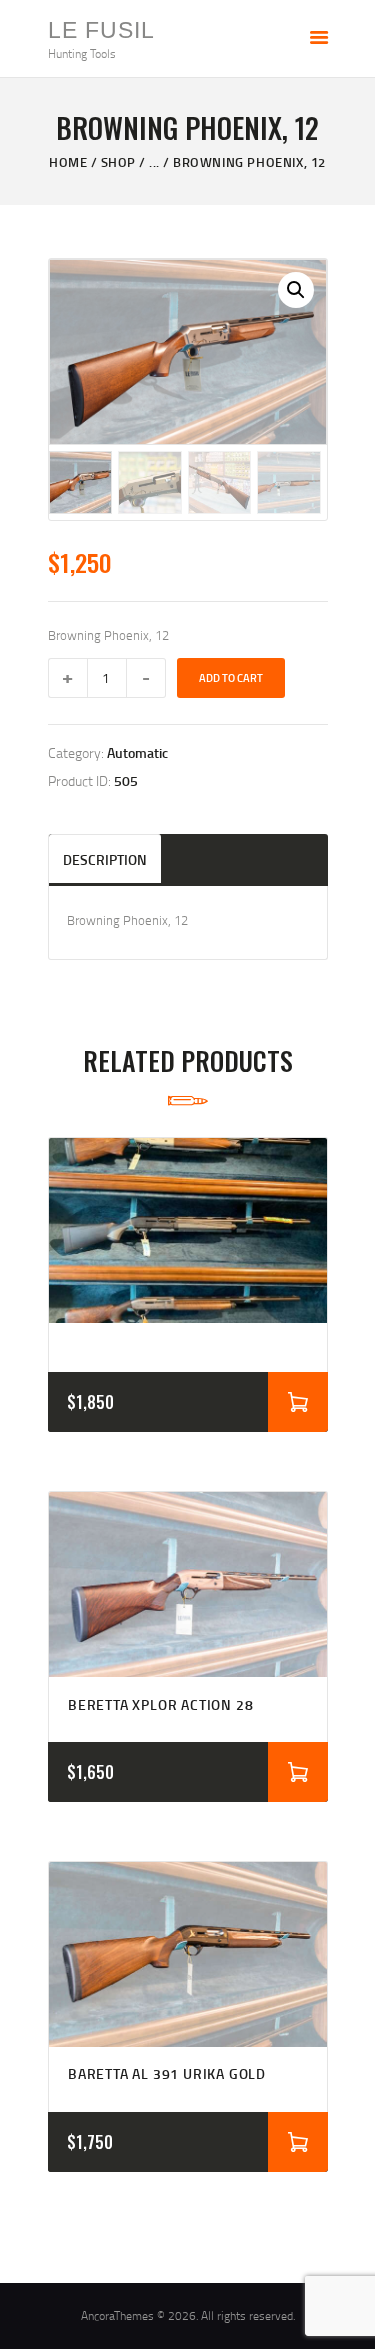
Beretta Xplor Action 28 (160, 1705)
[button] (296, 290)
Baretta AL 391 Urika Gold (167, 2074)
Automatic (137, 752)
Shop (118, 162)
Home (68, 162)
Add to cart (231, 678)
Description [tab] (105, 859)
